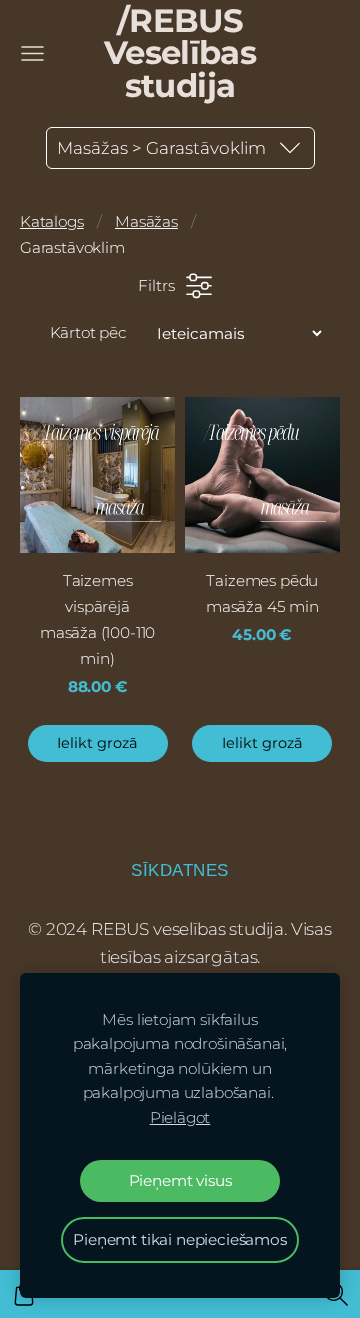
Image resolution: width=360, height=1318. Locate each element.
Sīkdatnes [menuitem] (180, 870)
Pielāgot (180, 1117)
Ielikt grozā (97, 743)
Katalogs (52, 221)
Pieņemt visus (180, 1180)
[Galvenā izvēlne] (32, 53)
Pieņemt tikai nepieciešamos (179, 1239)
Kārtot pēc (88, 332)
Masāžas (146, 221)
